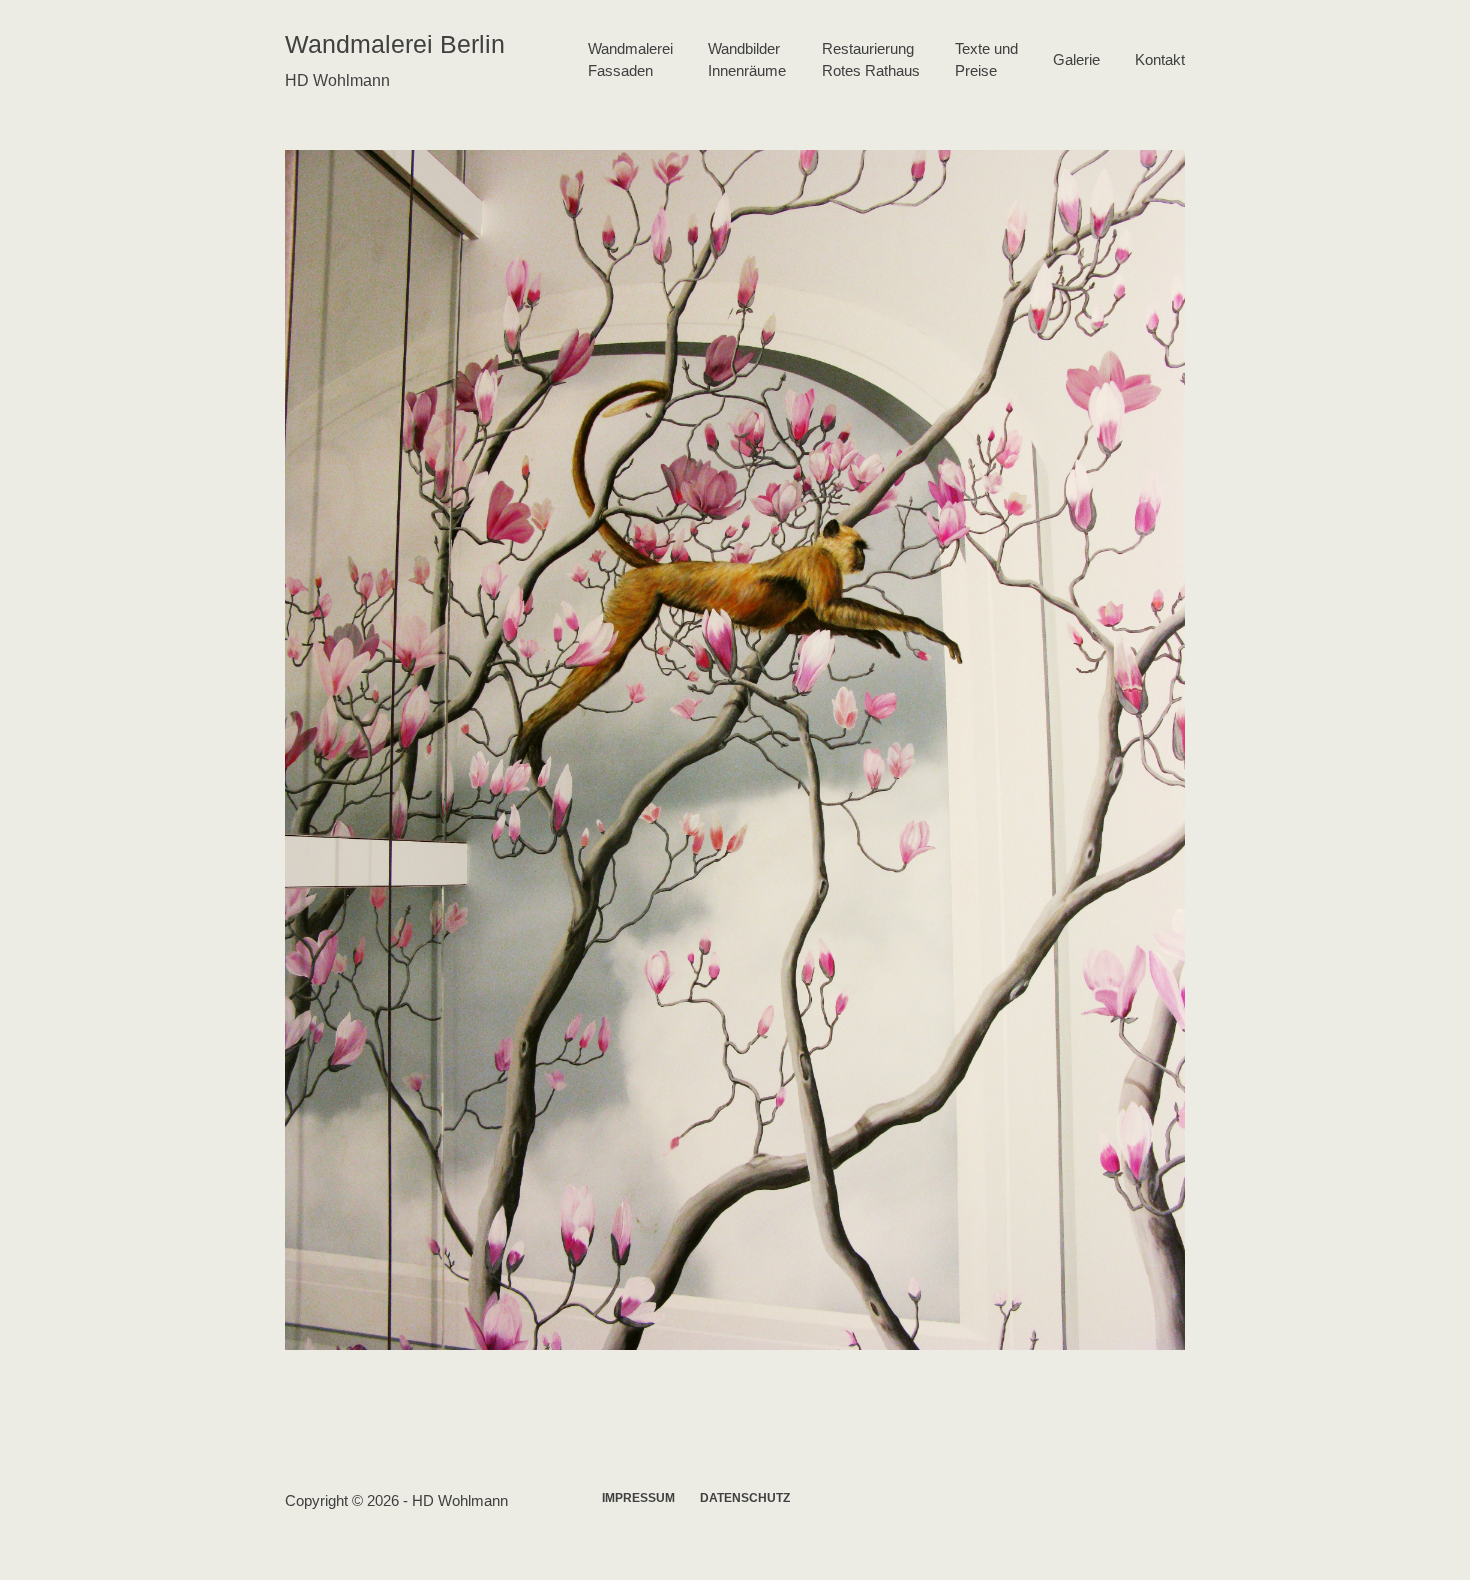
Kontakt (1160, 59)
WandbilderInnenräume (747, 60)
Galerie (1076, 59)
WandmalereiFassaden (630, 60)
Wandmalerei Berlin (395, 44)
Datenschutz (745, 1498)
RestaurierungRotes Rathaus (871, 60)
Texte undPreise (986, 60)
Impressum (638, 1498)
